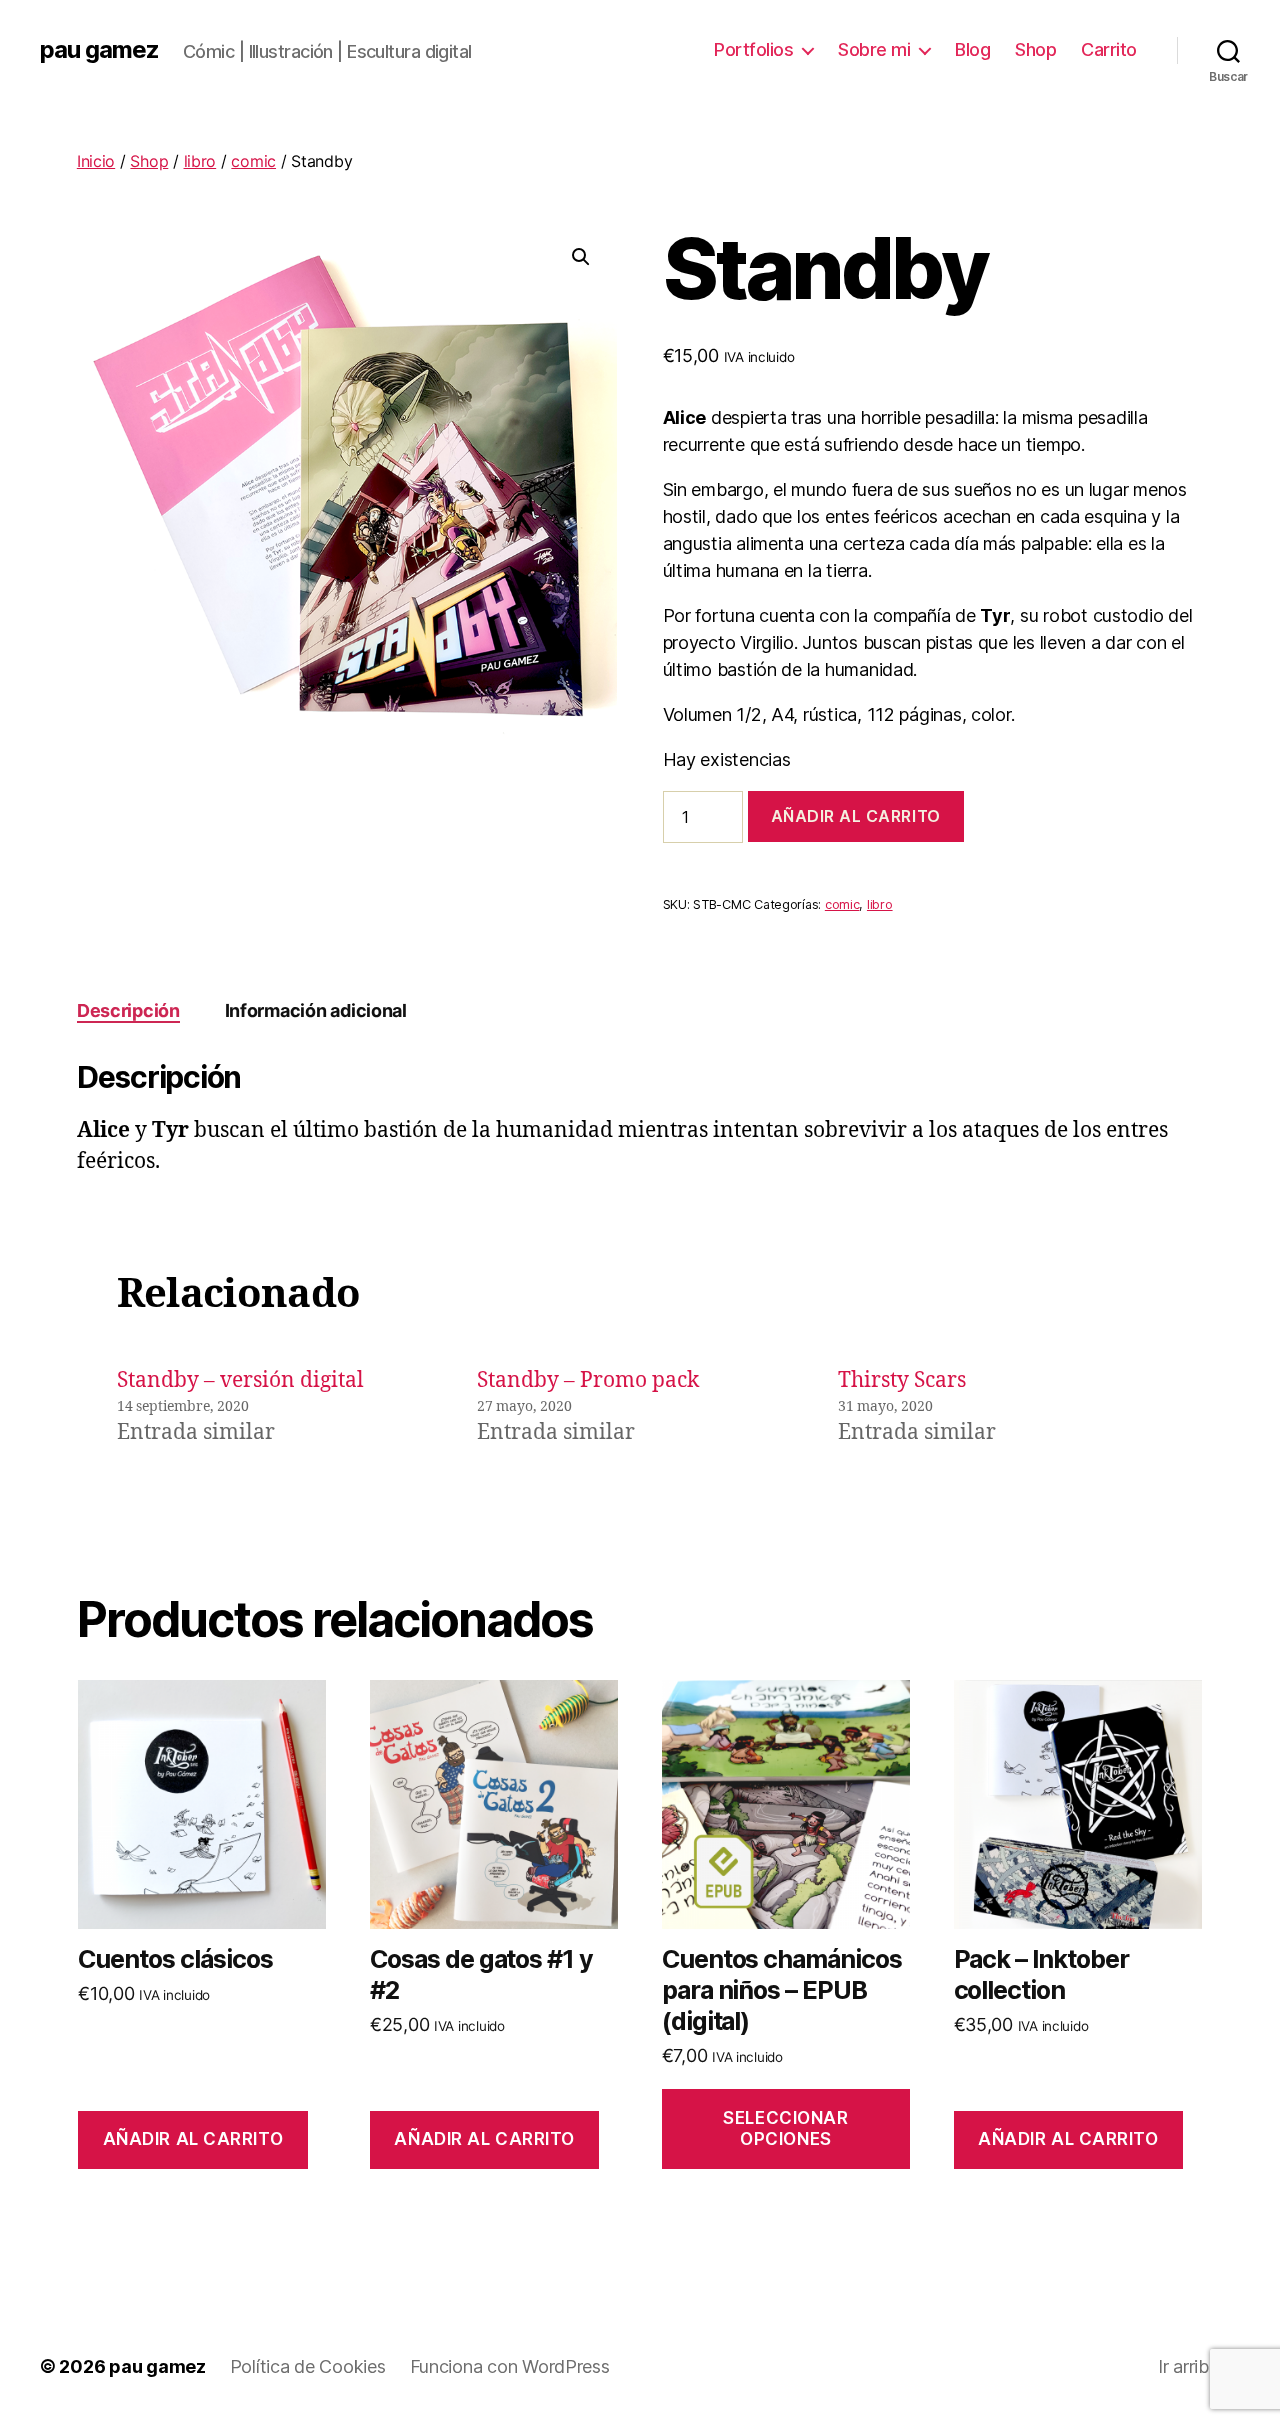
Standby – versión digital (240, 1380)
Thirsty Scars (902, 1380)
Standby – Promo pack (588, 1380)
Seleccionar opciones (785, 2128)
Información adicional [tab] (316, 1010)
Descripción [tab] (128, 1010)
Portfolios (753, 49)
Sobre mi (874, 49)
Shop (1035, 49)
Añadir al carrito (856, 816)
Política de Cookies (308, 2366)
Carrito (1109, 49)
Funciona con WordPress (510, 2366)
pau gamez (99, 50)
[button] (581, 257)
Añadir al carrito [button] (193, 2139)
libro (200, 161)
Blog (972, 49)
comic (253, 161)
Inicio (96, 161)
